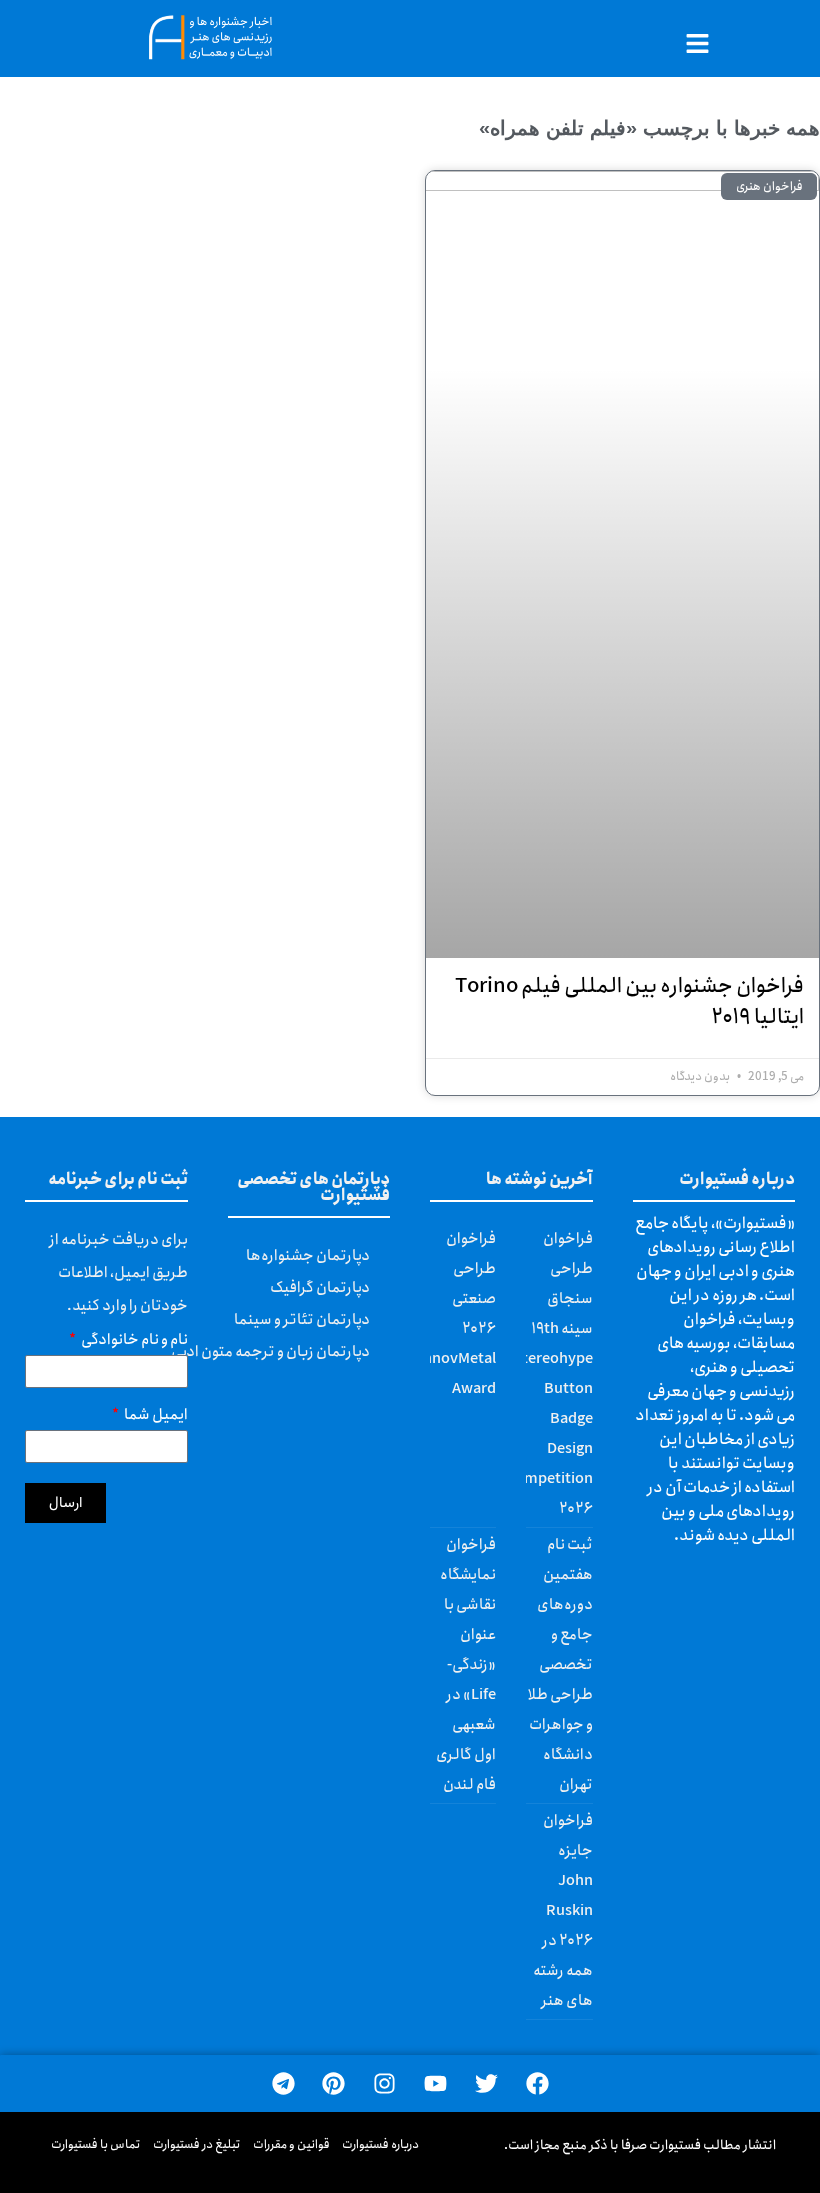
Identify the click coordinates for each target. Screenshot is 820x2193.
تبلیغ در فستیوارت (197, 2144)
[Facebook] (537, 2083)
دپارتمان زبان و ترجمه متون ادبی (270, 1352)
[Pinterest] (333, 2083)
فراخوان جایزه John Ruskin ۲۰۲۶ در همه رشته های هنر (563, 1911)
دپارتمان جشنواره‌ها (308, 1256)
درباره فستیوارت (380, 2144)
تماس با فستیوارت (96, 2144)
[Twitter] (486, 2083)
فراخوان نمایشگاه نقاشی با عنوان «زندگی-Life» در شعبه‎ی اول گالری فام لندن (466, 1665)
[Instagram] (384, 2083)
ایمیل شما (155, 1417)
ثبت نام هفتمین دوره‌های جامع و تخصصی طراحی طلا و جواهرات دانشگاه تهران (560, 1665)
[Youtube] (435, 2083)
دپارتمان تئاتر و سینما (302, 1320)
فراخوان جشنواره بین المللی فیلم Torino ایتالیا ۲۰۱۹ (629, 1002)
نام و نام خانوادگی (133, 1342)
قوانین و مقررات (291, 2144)
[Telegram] (283, 2083)
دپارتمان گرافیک (320, 1288)
